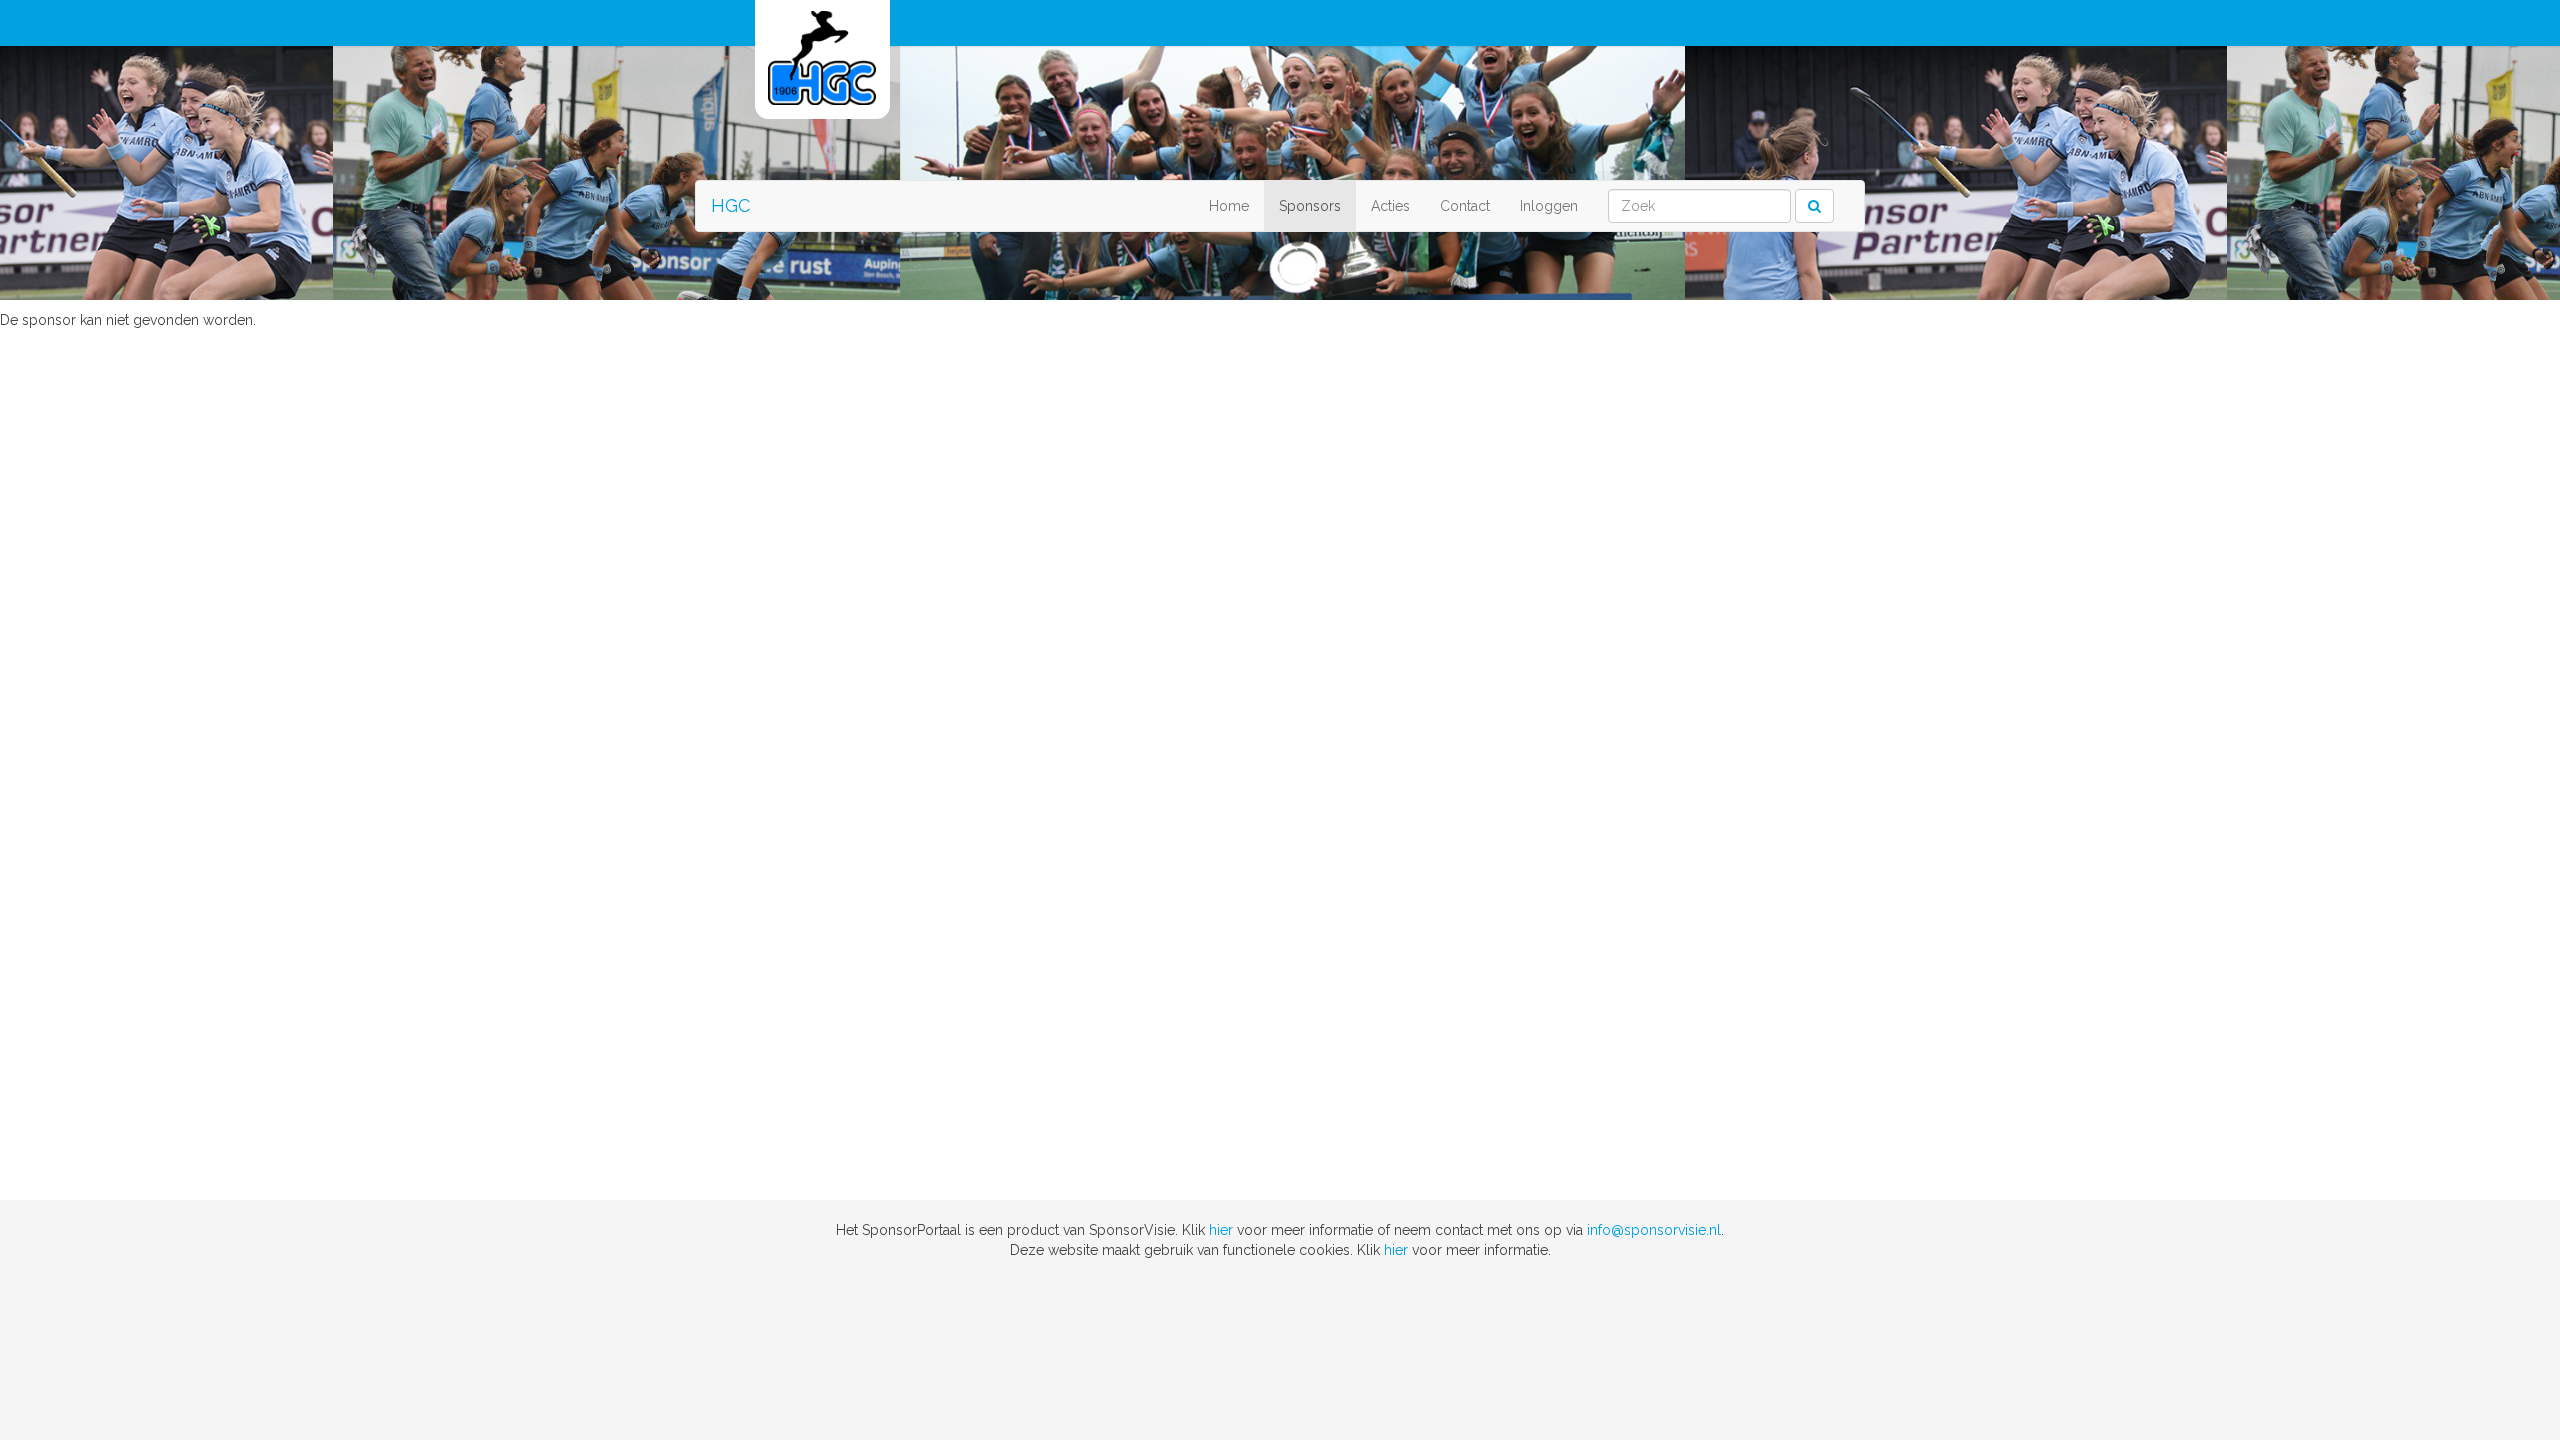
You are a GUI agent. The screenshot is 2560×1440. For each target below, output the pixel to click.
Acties (1390, 206)
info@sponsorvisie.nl (1654, 1230)
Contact (1465, 206)
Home (1229, 206)
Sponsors (1310, 206)
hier (1221, 1230)
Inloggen (1549, 206)
